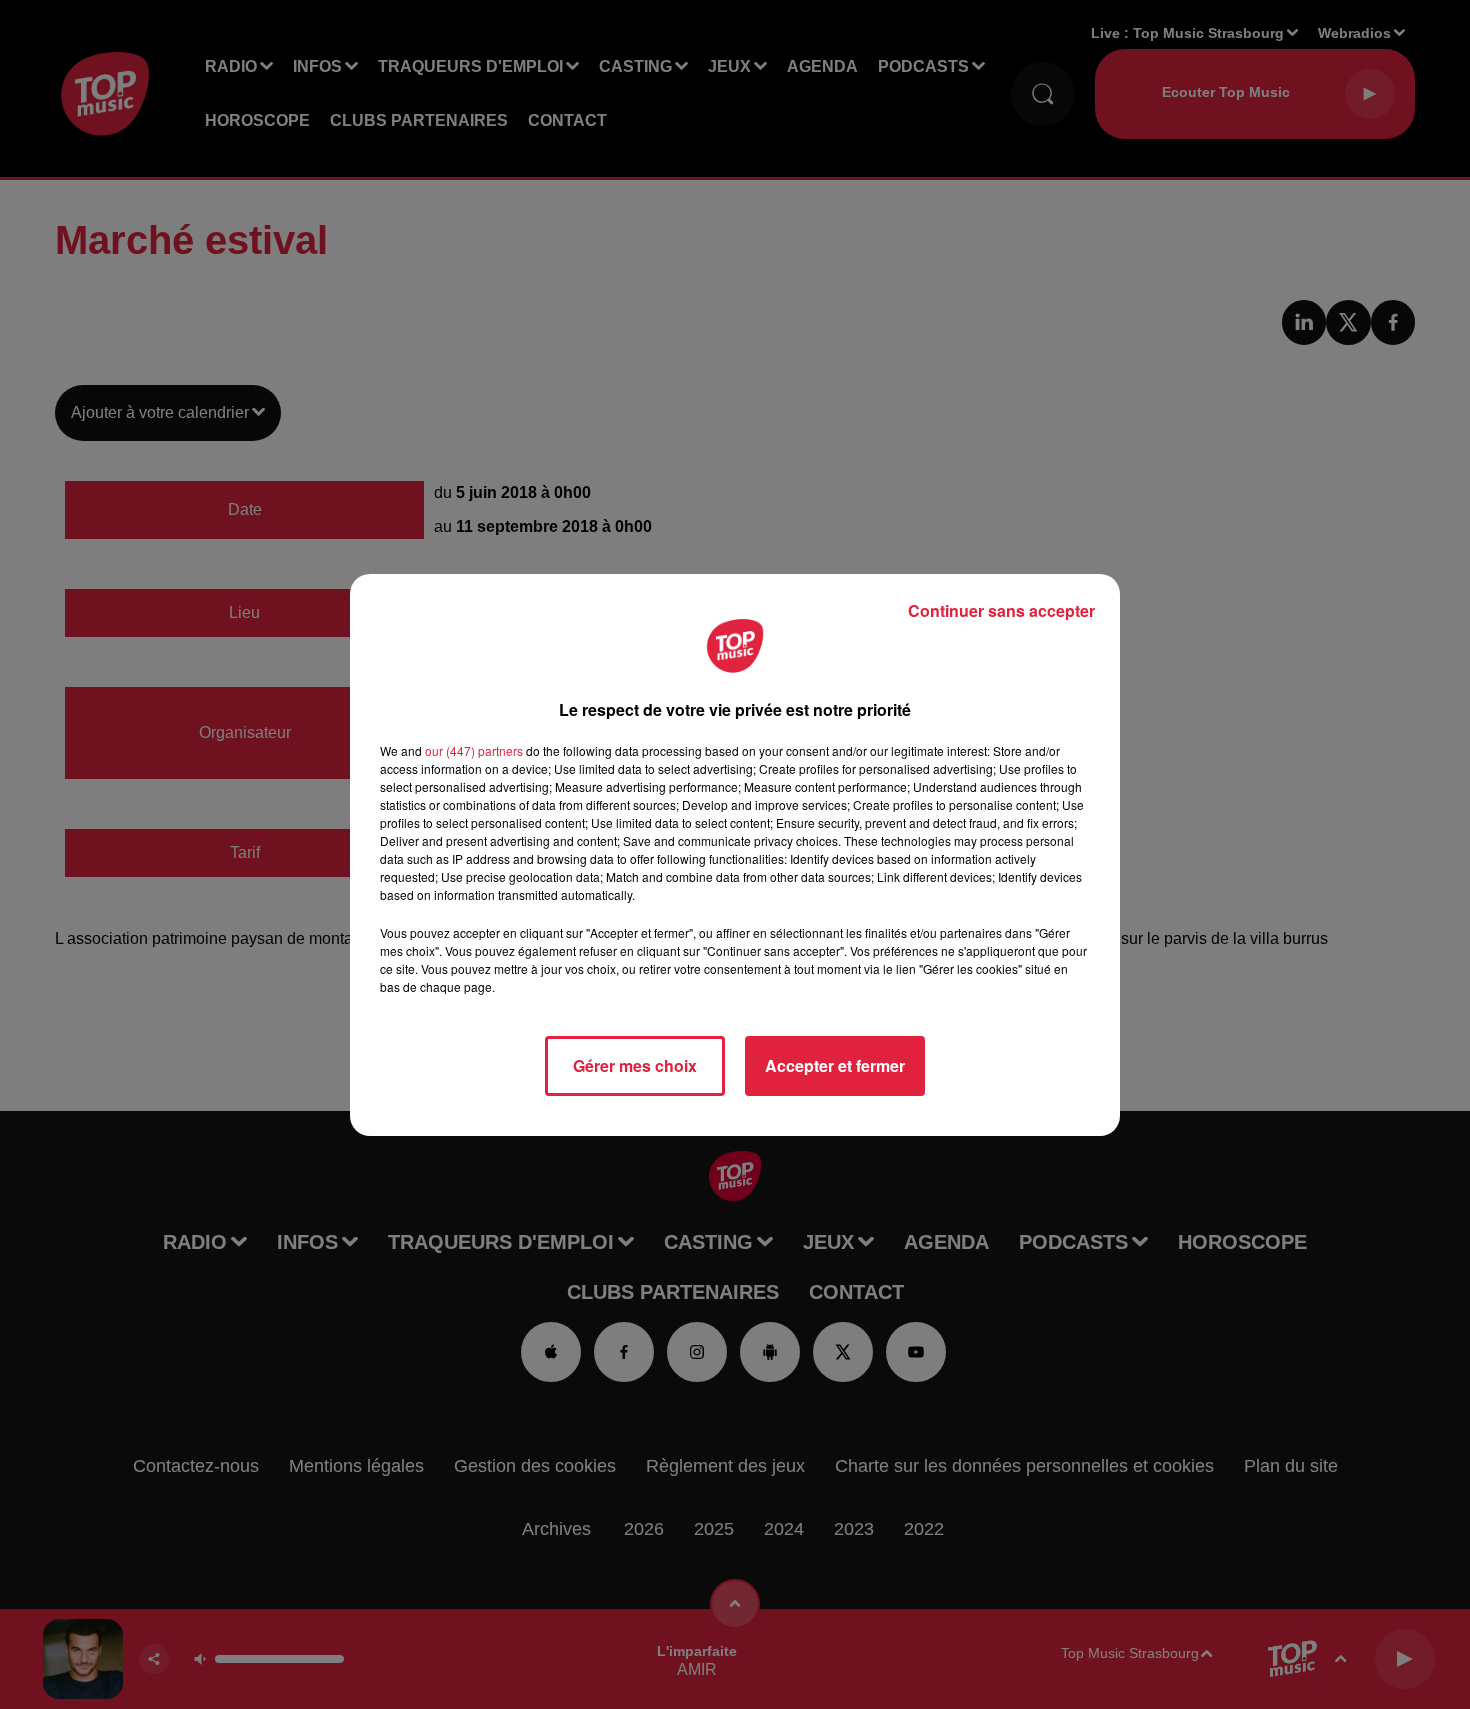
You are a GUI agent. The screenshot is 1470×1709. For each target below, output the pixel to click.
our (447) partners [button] (474, 750)
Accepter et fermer (835, 1065)
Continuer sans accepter (1001, 610)
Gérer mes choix (635, 1065)
